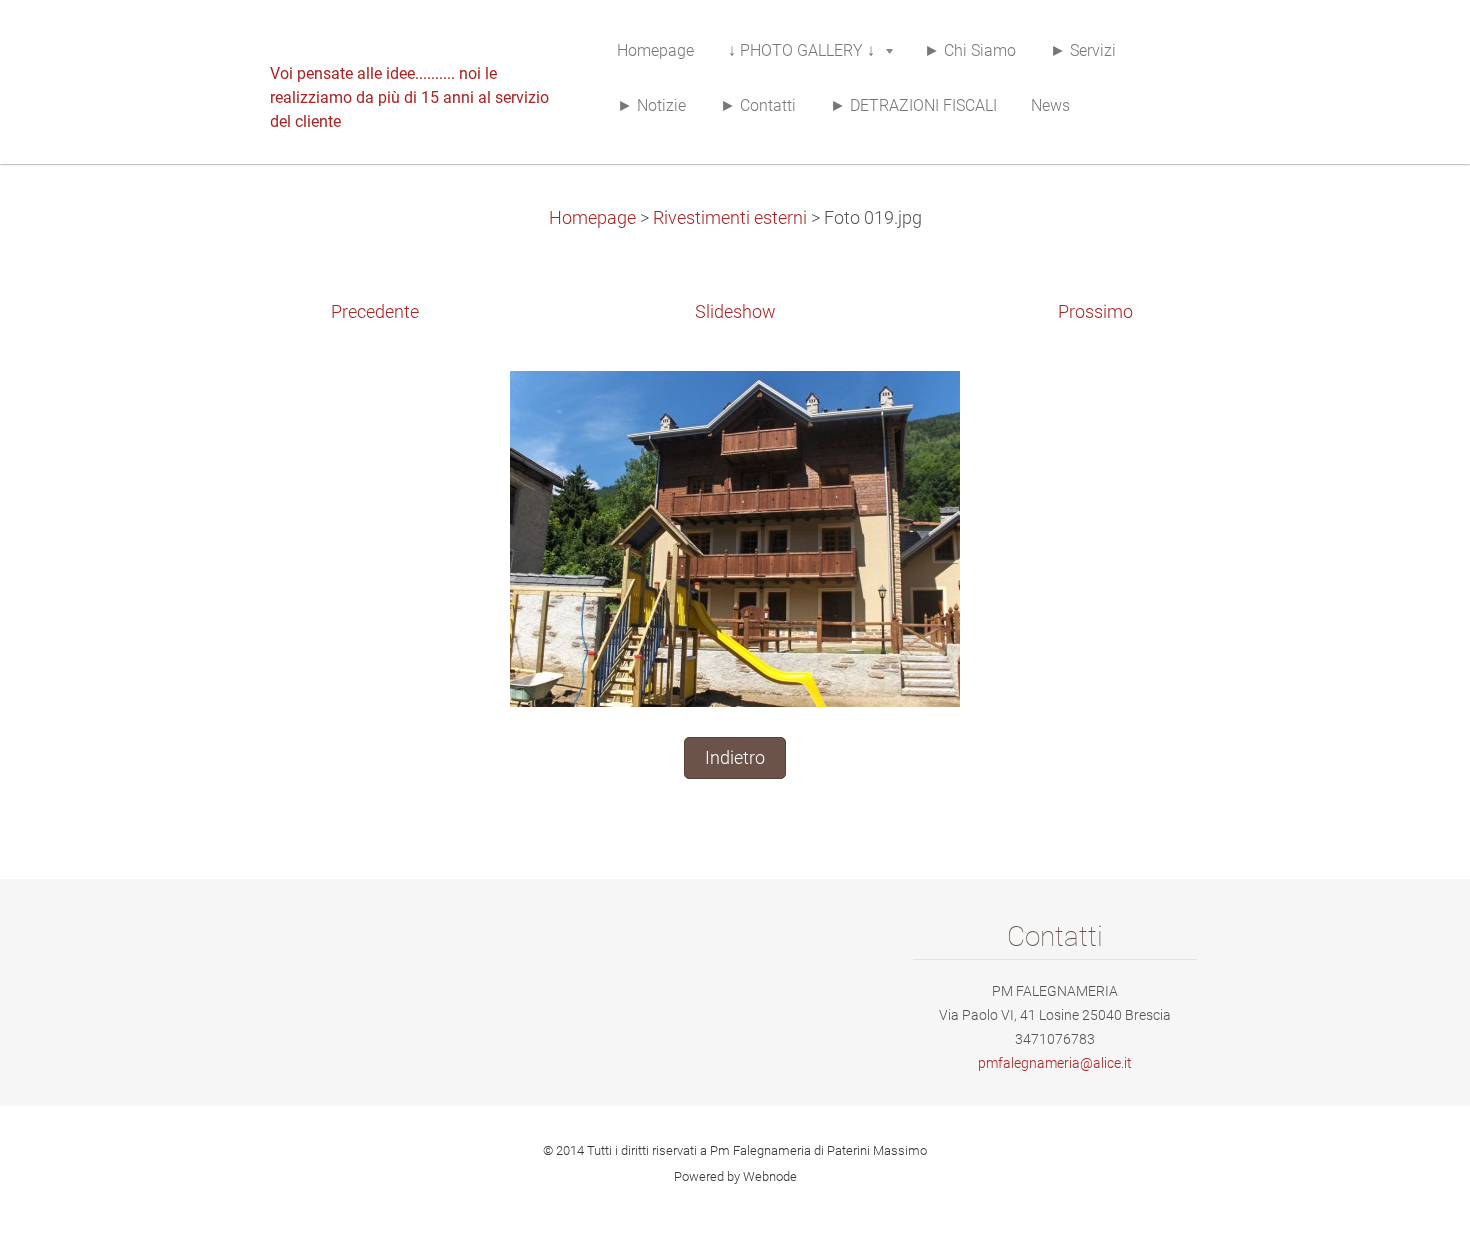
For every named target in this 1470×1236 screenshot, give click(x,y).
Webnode (770, 1176)
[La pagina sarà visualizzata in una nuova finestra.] (735, 538)
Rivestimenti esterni (730, 218)
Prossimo (1095, 312)
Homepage (592, 218)
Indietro (735, 758)
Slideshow (735, 312)
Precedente (375, 312)
